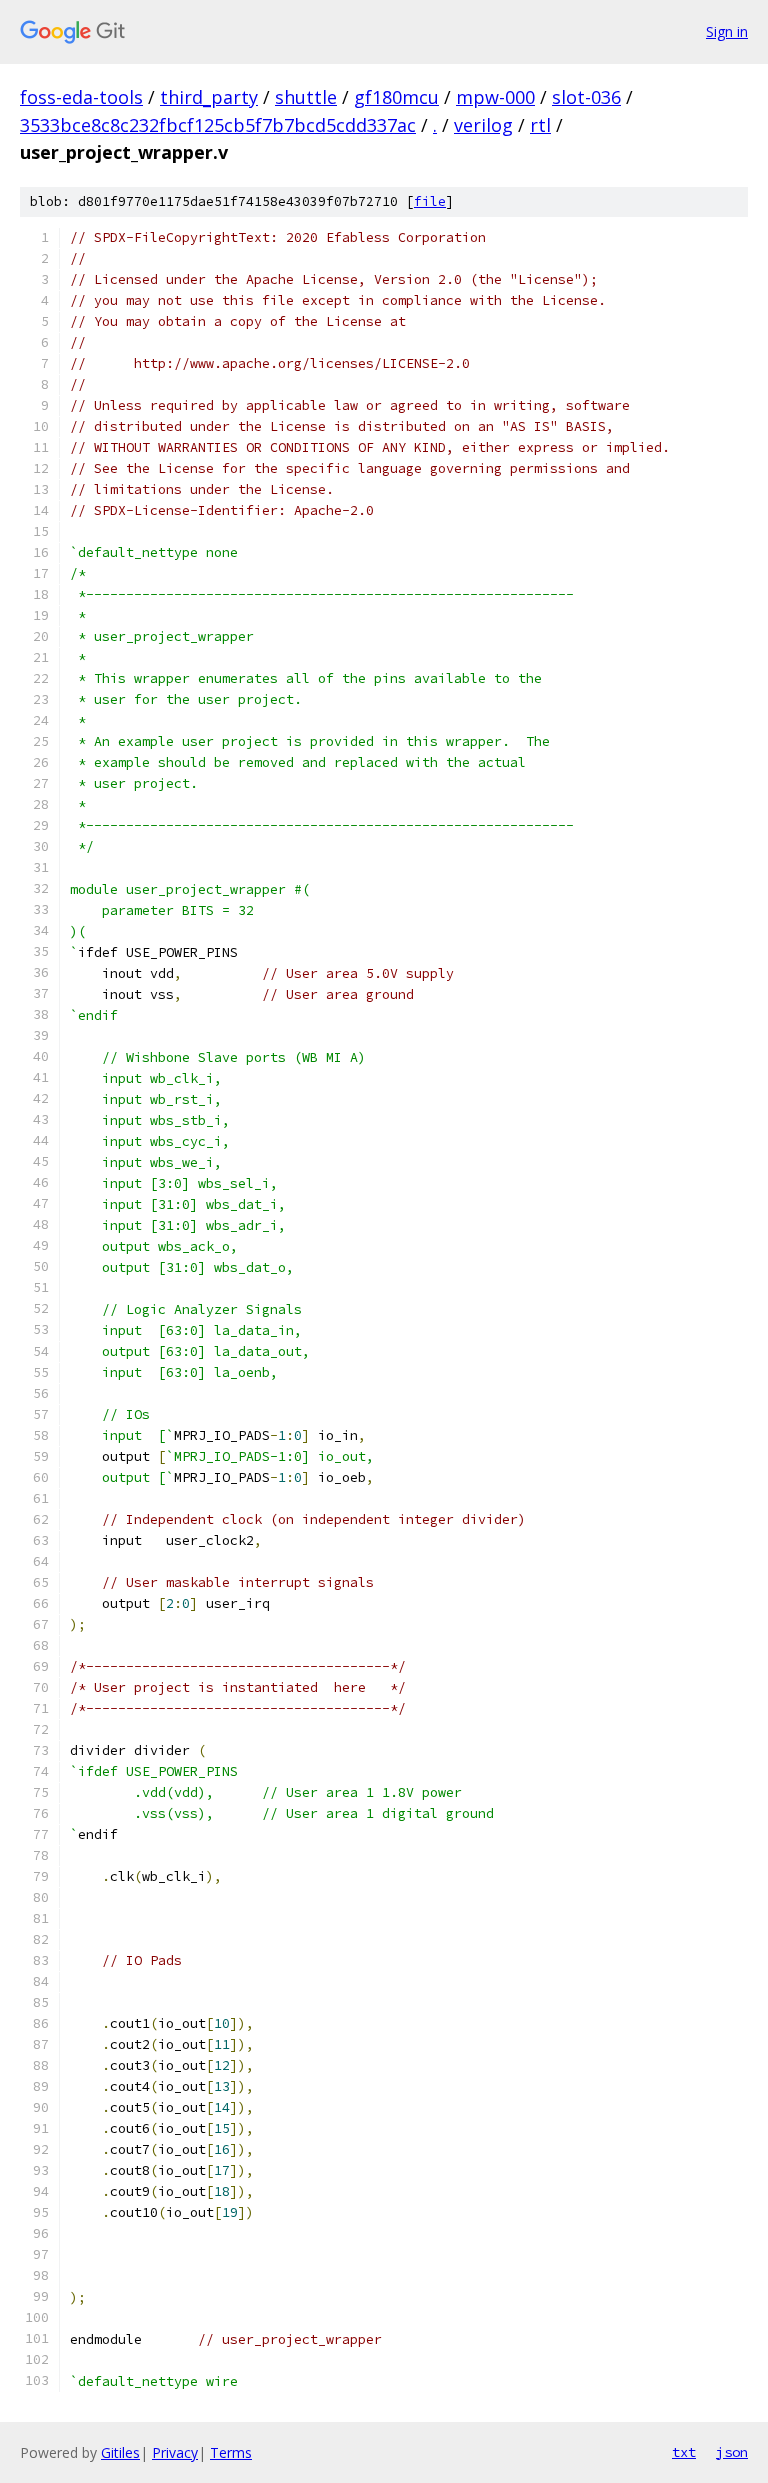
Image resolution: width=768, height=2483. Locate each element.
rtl (540, 125)
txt (684, 2452)
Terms (231, 2452)
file (430, 201)
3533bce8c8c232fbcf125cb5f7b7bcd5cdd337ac (218, 125)
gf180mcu (396, 97)
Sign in (727, 31)
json (732, 2452)
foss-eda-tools (81, 97)
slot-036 (586, 97)
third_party (209, 97)
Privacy (175, 2452)
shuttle (306, 97)
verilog (483, 125)
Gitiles (120, 2452)
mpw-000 (495, 97)
